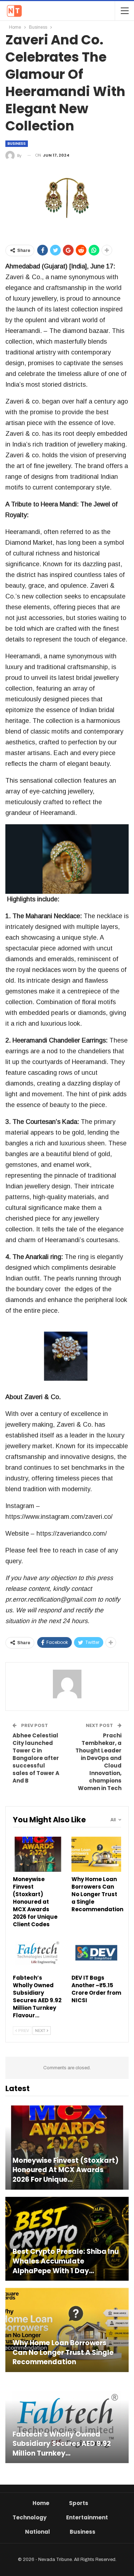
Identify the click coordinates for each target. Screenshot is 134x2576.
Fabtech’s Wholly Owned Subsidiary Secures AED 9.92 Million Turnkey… (62, 2444)
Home (41, 2503)
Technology (29, 2517)
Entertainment (87, 2517)
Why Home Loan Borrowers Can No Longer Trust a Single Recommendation (63, 2353)
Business (17, 144)
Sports (79, 2503)
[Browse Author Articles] (67, 1684)
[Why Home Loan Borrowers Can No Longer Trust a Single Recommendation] (96, 1854)
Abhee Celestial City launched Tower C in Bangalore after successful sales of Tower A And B (36, 1758)
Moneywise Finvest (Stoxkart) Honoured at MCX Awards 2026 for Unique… (66, 2170)
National (38, 2532)
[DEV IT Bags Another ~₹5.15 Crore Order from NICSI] (96, 1953)
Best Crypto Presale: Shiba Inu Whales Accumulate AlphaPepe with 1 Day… (66, 2261)
